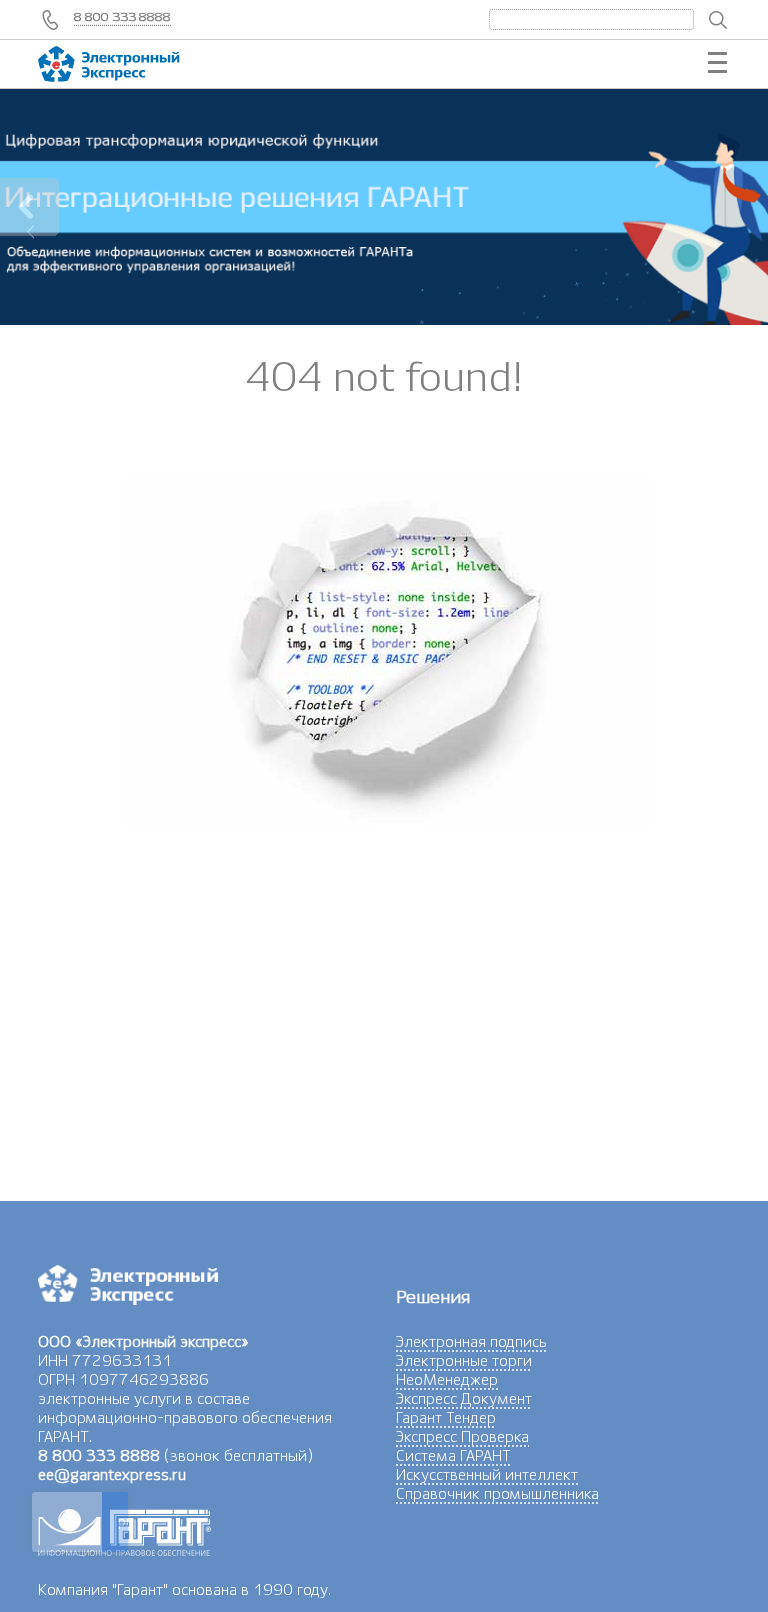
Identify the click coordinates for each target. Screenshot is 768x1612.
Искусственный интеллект (487, 1475)
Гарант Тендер (446, 1418)
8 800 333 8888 (122, 17)
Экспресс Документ (464, 1399)
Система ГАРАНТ (453, 1456)
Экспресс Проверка (462, 1437)
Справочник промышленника (497, 1494)
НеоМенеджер (447, 1380)
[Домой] (128, 64)
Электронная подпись (471, 1342)
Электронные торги (464, 1361)
